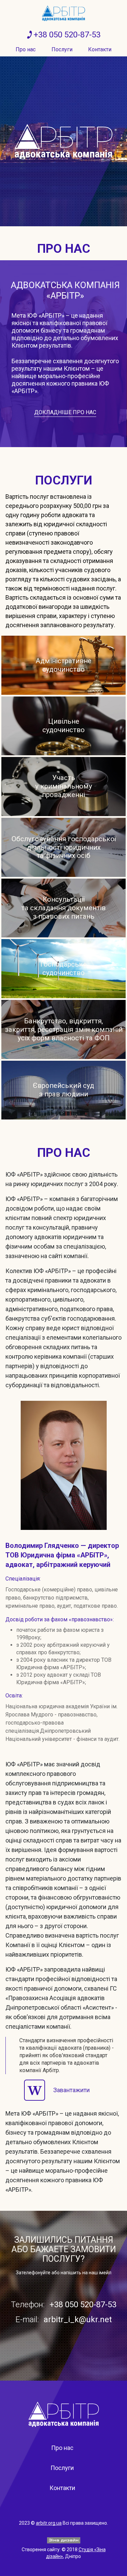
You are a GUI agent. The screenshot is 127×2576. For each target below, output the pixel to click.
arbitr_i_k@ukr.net (78, 2319)
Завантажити (71, 2090)
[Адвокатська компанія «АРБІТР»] (63, 13)
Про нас (26, 49)
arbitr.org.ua (49, 2523)
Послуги (62, 49)
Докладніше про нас (65, 412)
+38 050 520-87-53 (67, 35)
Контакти (100, 49)
